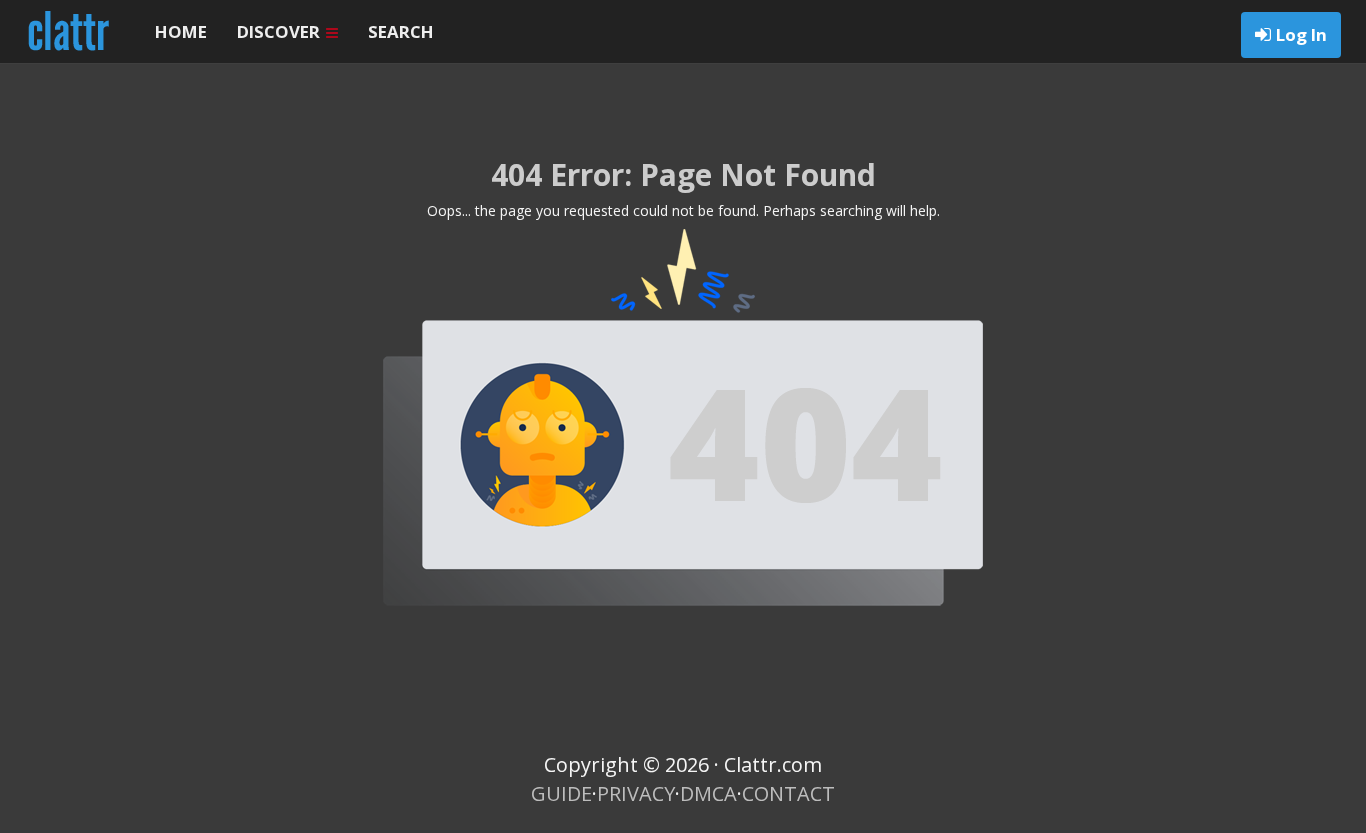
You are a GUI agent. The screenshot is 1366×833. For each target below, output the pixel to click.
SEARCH (401, 31)
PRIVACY (636, 793)
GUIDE (561, 793)
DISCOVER (280, 31)
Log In (1301, 34)
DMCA (708, 793)
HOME (181, 31)
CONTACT (788, 793)
